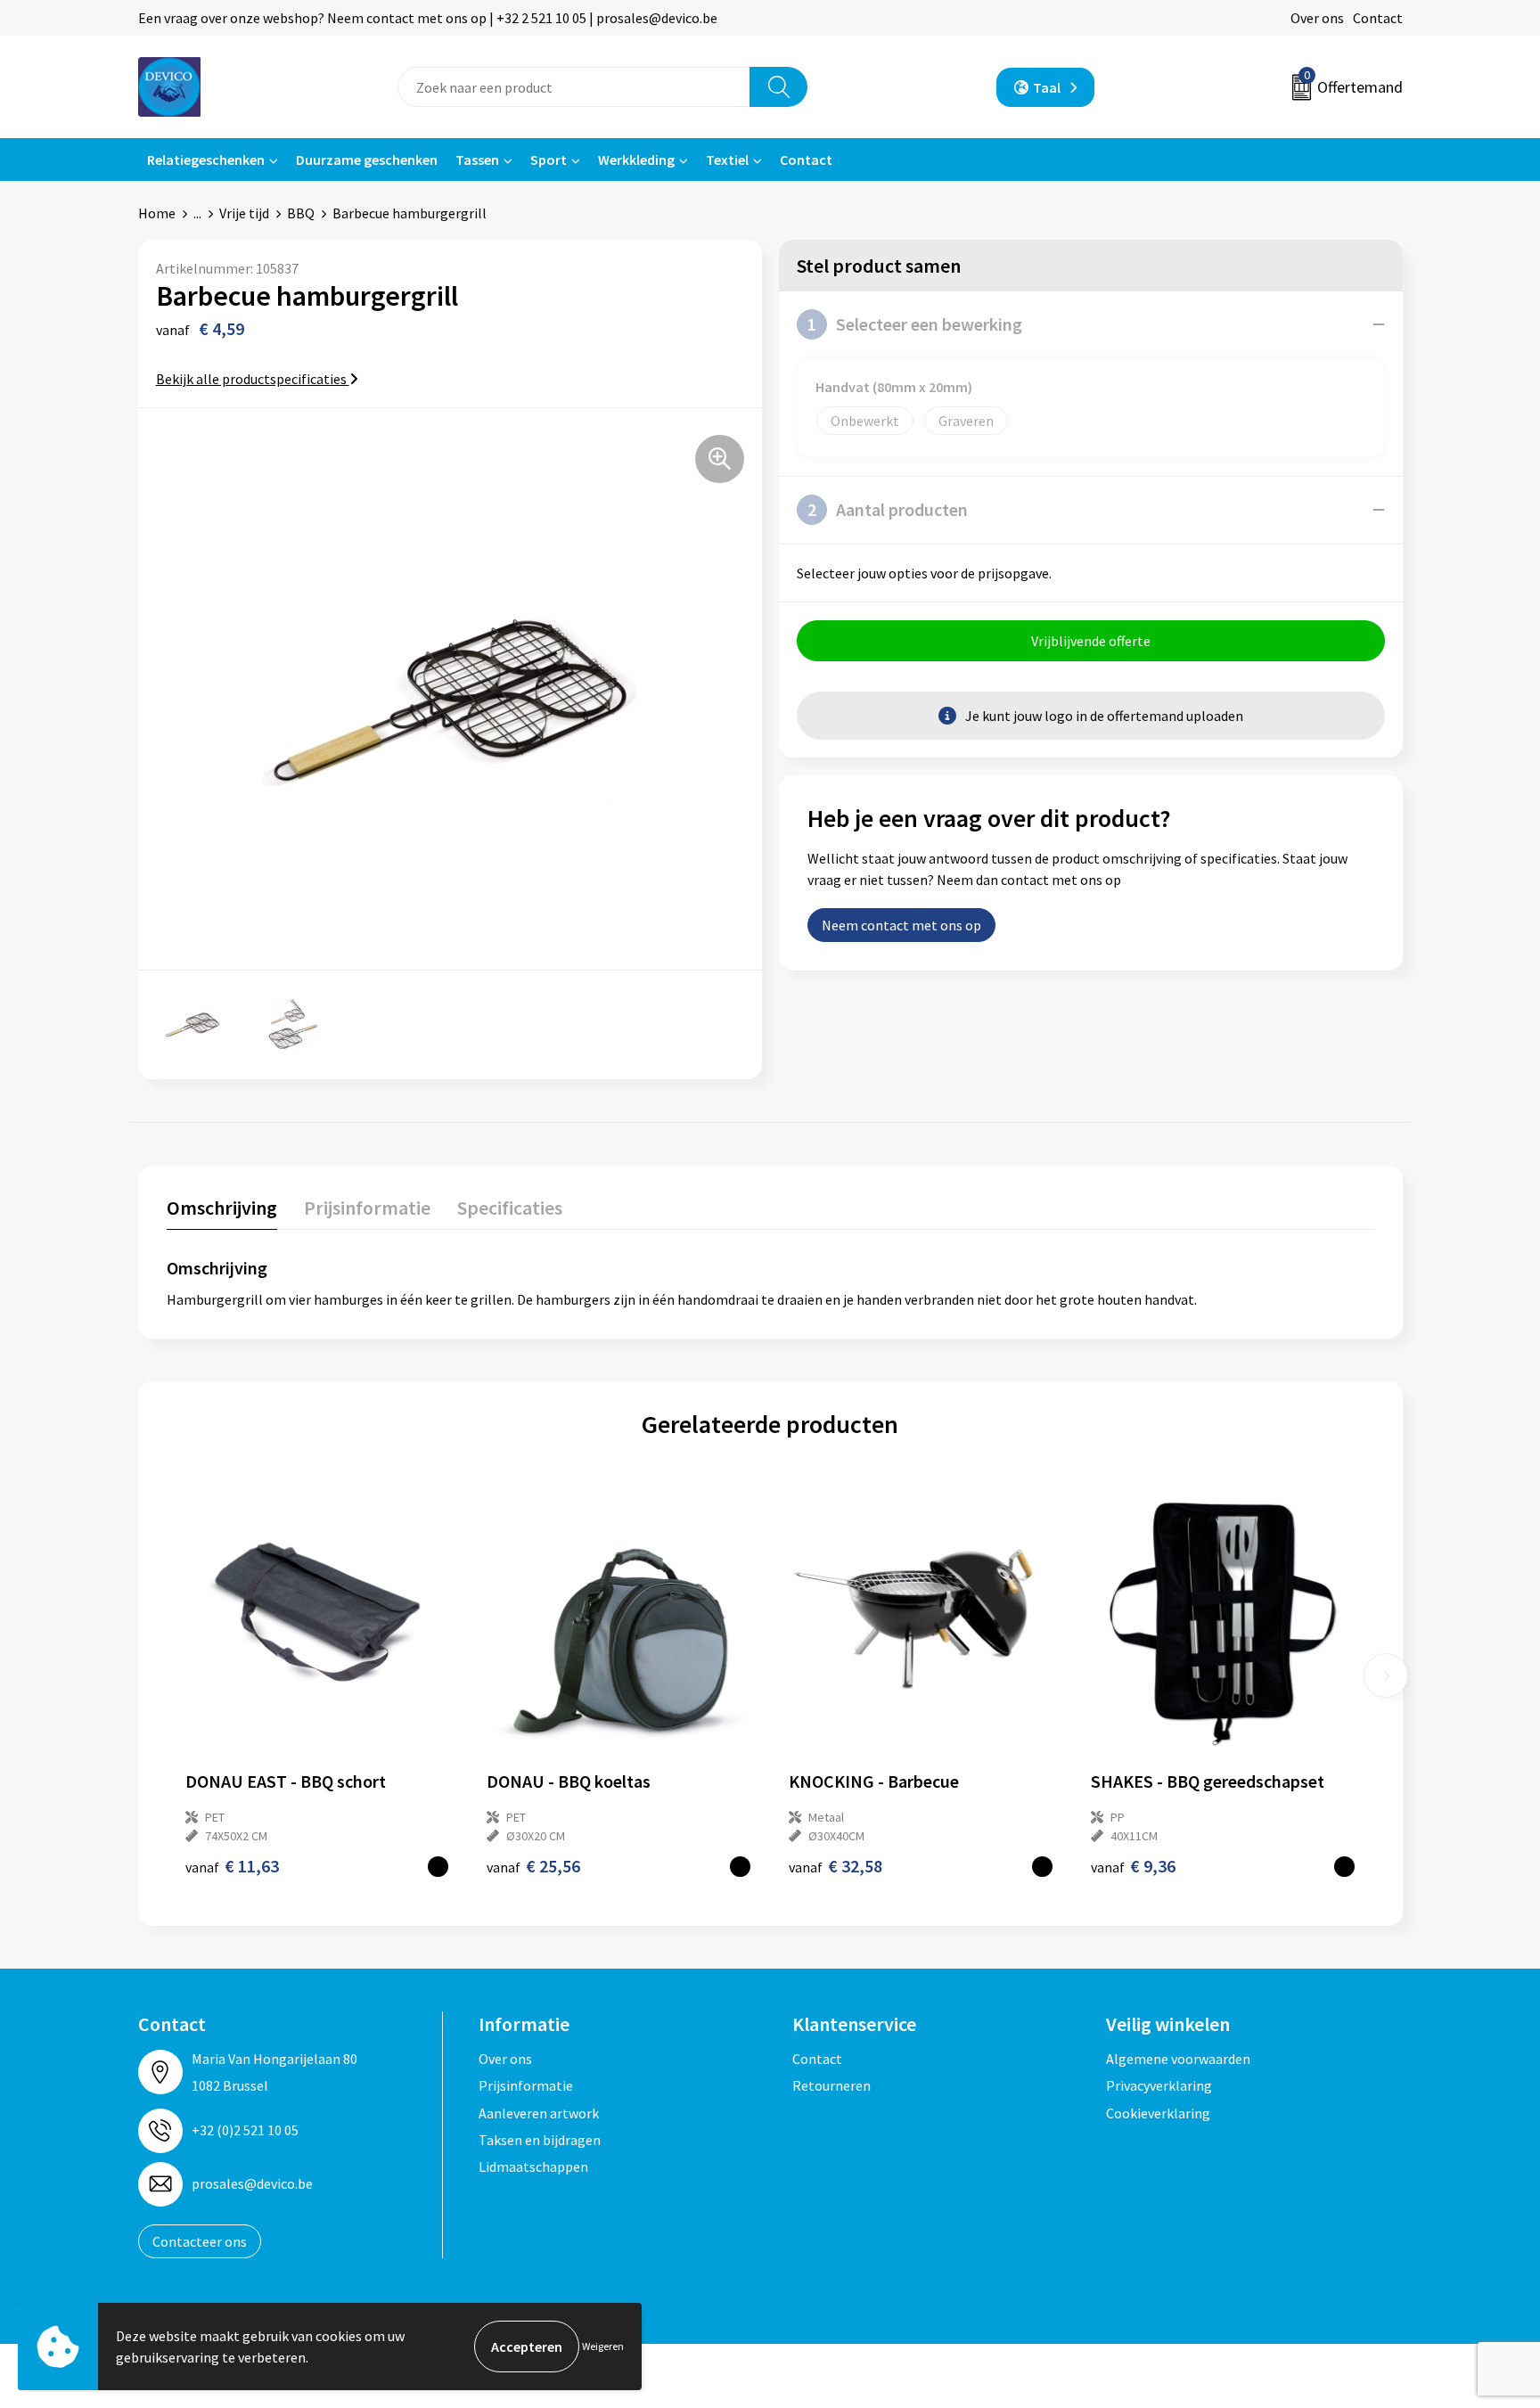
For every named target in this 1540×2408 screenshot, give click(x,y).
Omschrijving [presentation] (222, 1208)
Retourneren (831, 2085)
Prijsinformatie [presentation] (367, 1208)
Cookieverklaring (1158, 2113)
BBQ (301, 213)
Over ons (1317, 18)
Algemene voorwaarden (1178, 2059)
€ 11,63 (232, 1866)
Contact (1378, 18)
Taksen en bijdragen (540, 2140)
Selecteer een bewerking (915, 324)
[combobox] (574, 87)
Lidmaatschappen (533, 2166)
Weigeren (603, 2346)
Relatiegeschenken (206, 160)
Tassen (477, 160)
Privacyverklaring (1159, 2085)
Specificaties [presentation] (510, 1208)
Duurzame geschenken (367, 160)
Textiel (727, 160)
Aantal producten (888, 509)
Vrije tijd (244, 213)
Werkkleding (636, 160)
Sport (549, 160)
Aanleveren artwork (539, 2113)
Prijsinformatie (526, 2085)
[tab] (222, 1212)
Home (157, 213)
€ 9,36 (1133, 1866)
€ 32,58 (836, 1866)
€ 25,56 (533, 1866)
